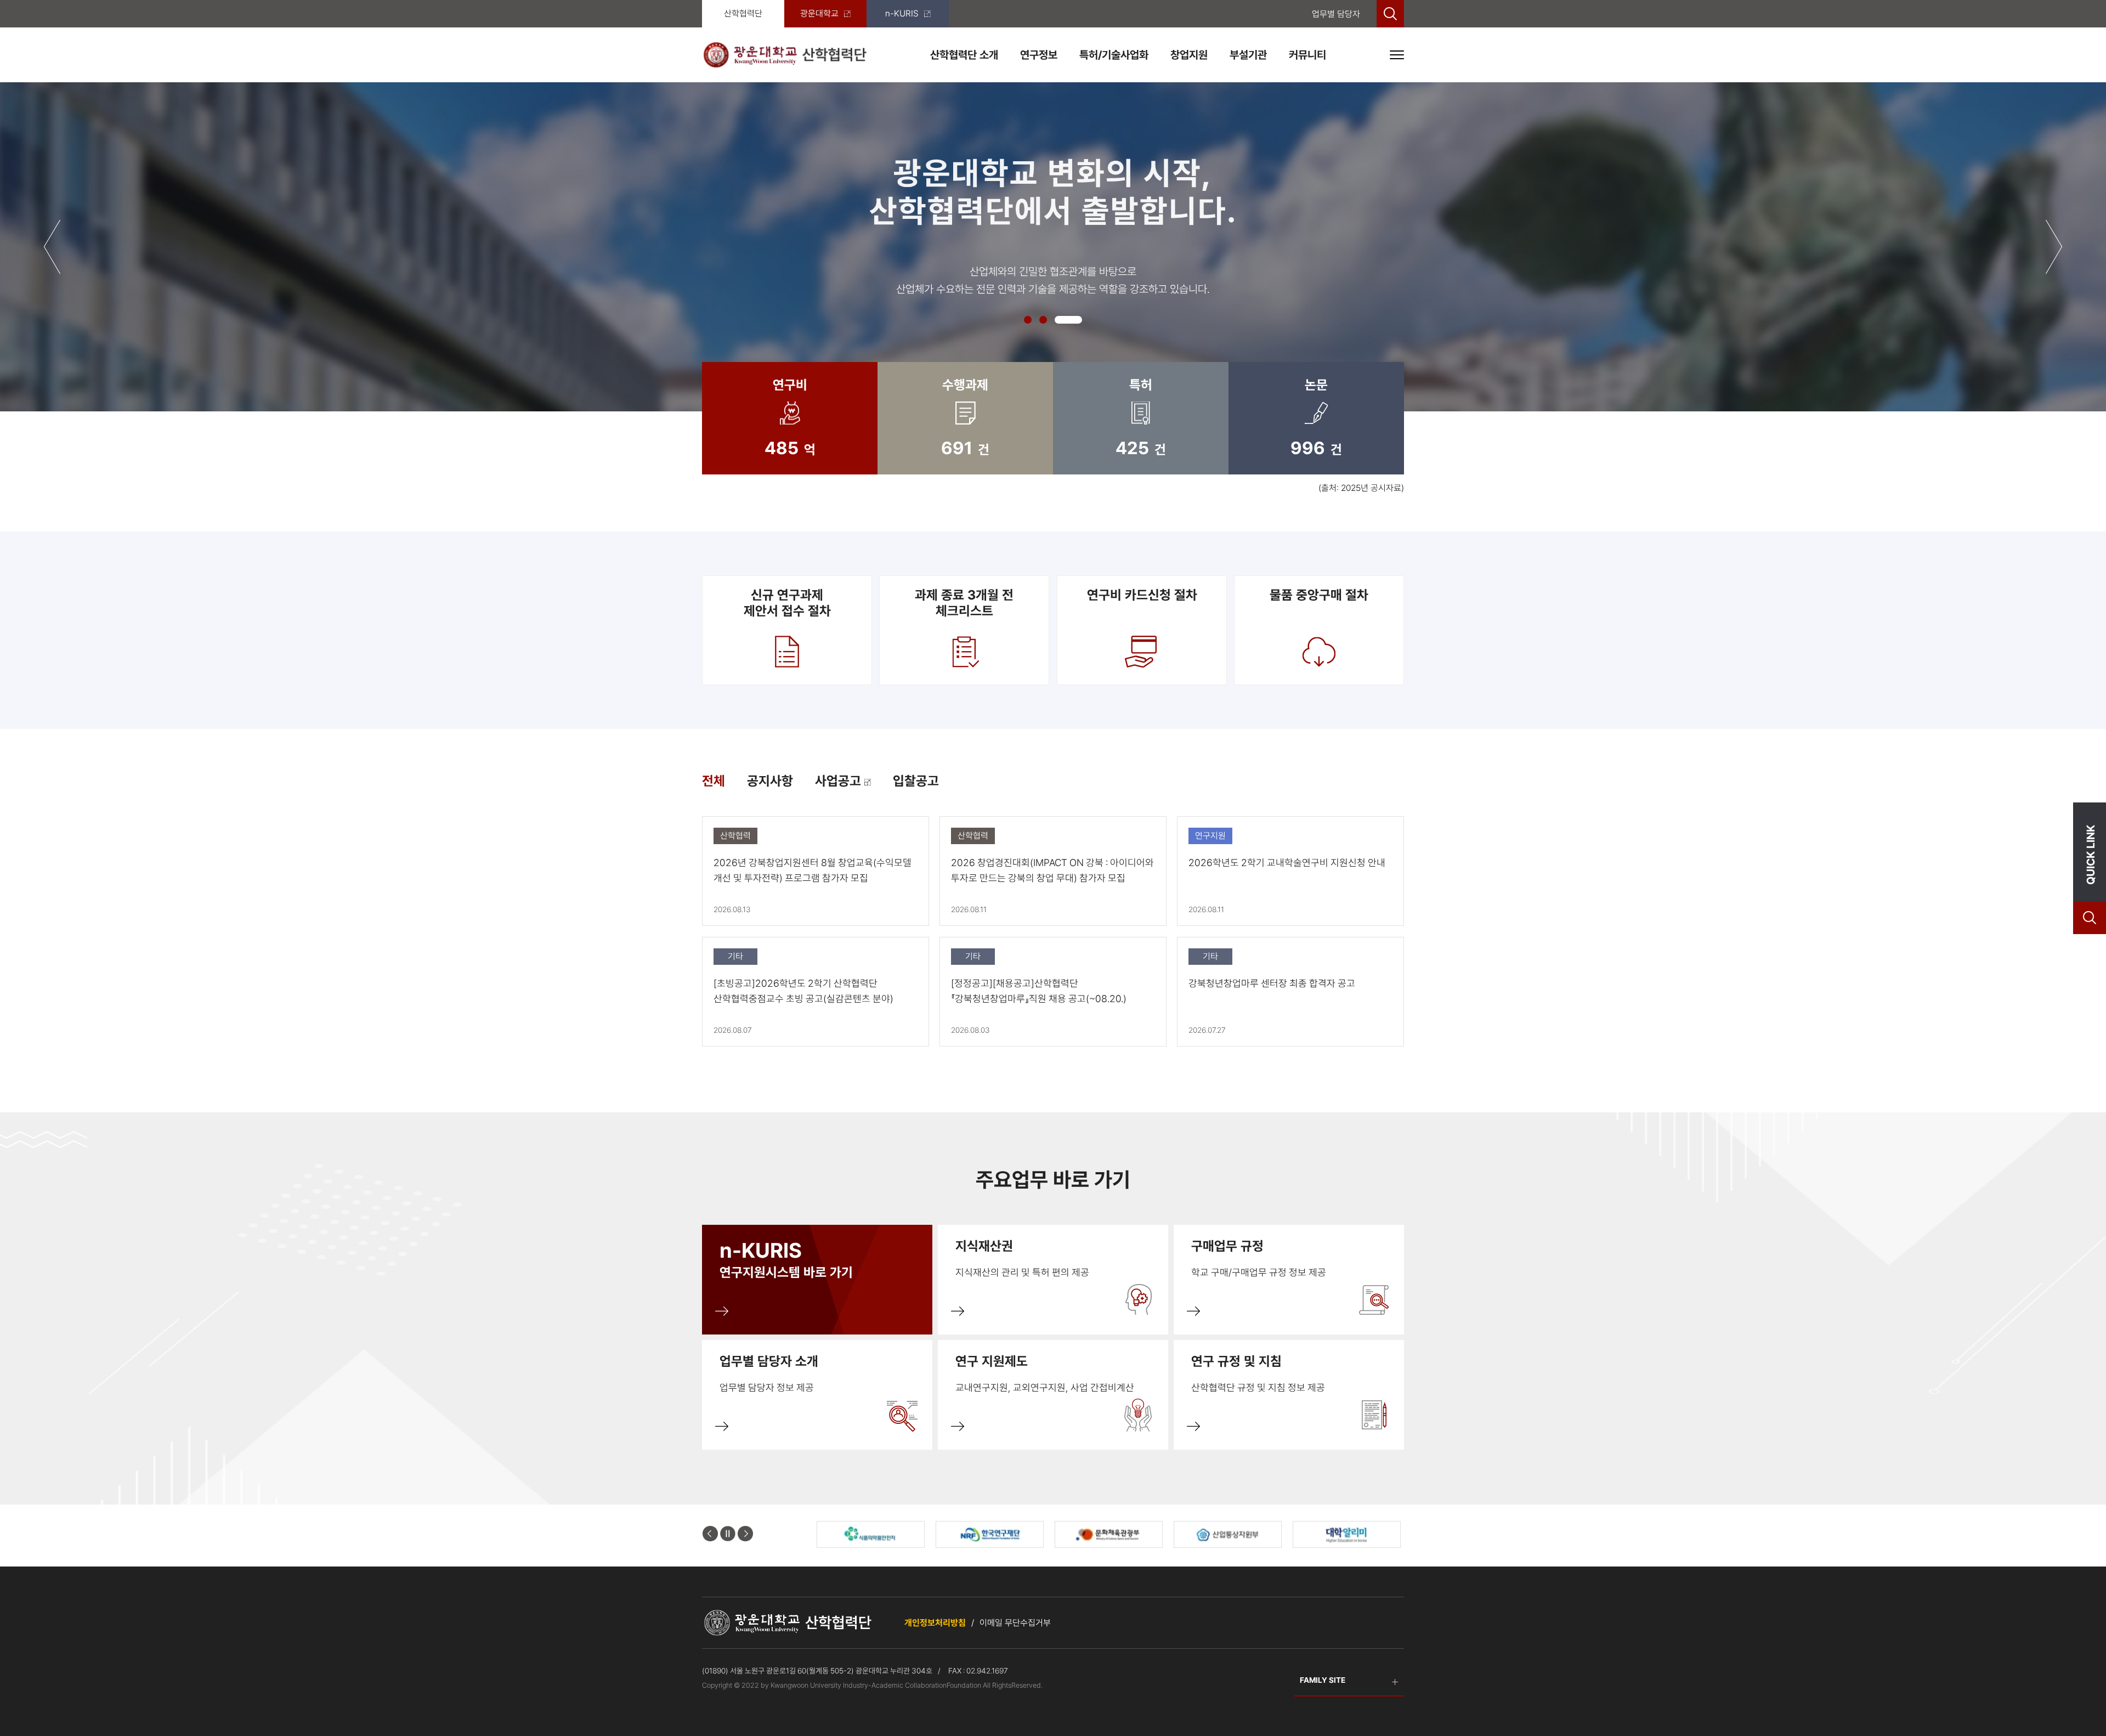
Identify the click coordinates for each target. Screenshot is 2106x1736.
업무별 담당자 (1336, 14)
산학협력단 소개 (964, 55)
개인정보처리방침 (935, 1623)
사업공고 (840, 781)
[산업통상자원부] (990, 1534)
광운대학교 (819, 13)
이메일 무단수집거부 (1015, 1623)
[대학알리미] (1109, 1534)
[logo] (784, 55)
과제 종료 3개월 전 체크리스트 (964, 603)
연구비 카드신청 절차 (1142, 595)
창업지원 (1189, 55)
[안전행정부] (1228, 1534)
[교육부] (1347, 1534)
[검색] (1390, 14)
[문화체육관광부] (871, 1534)
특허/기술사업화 (1114, 55)
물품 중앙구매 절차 (1319, 595)
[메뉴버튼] (1397, 55)
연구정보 (1039, 55)
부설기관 (1248, 55)
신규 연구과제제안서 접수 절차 (787, 603)
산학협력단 (743, 13)
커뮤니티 (1307, 55)
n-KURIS (902, 13)
